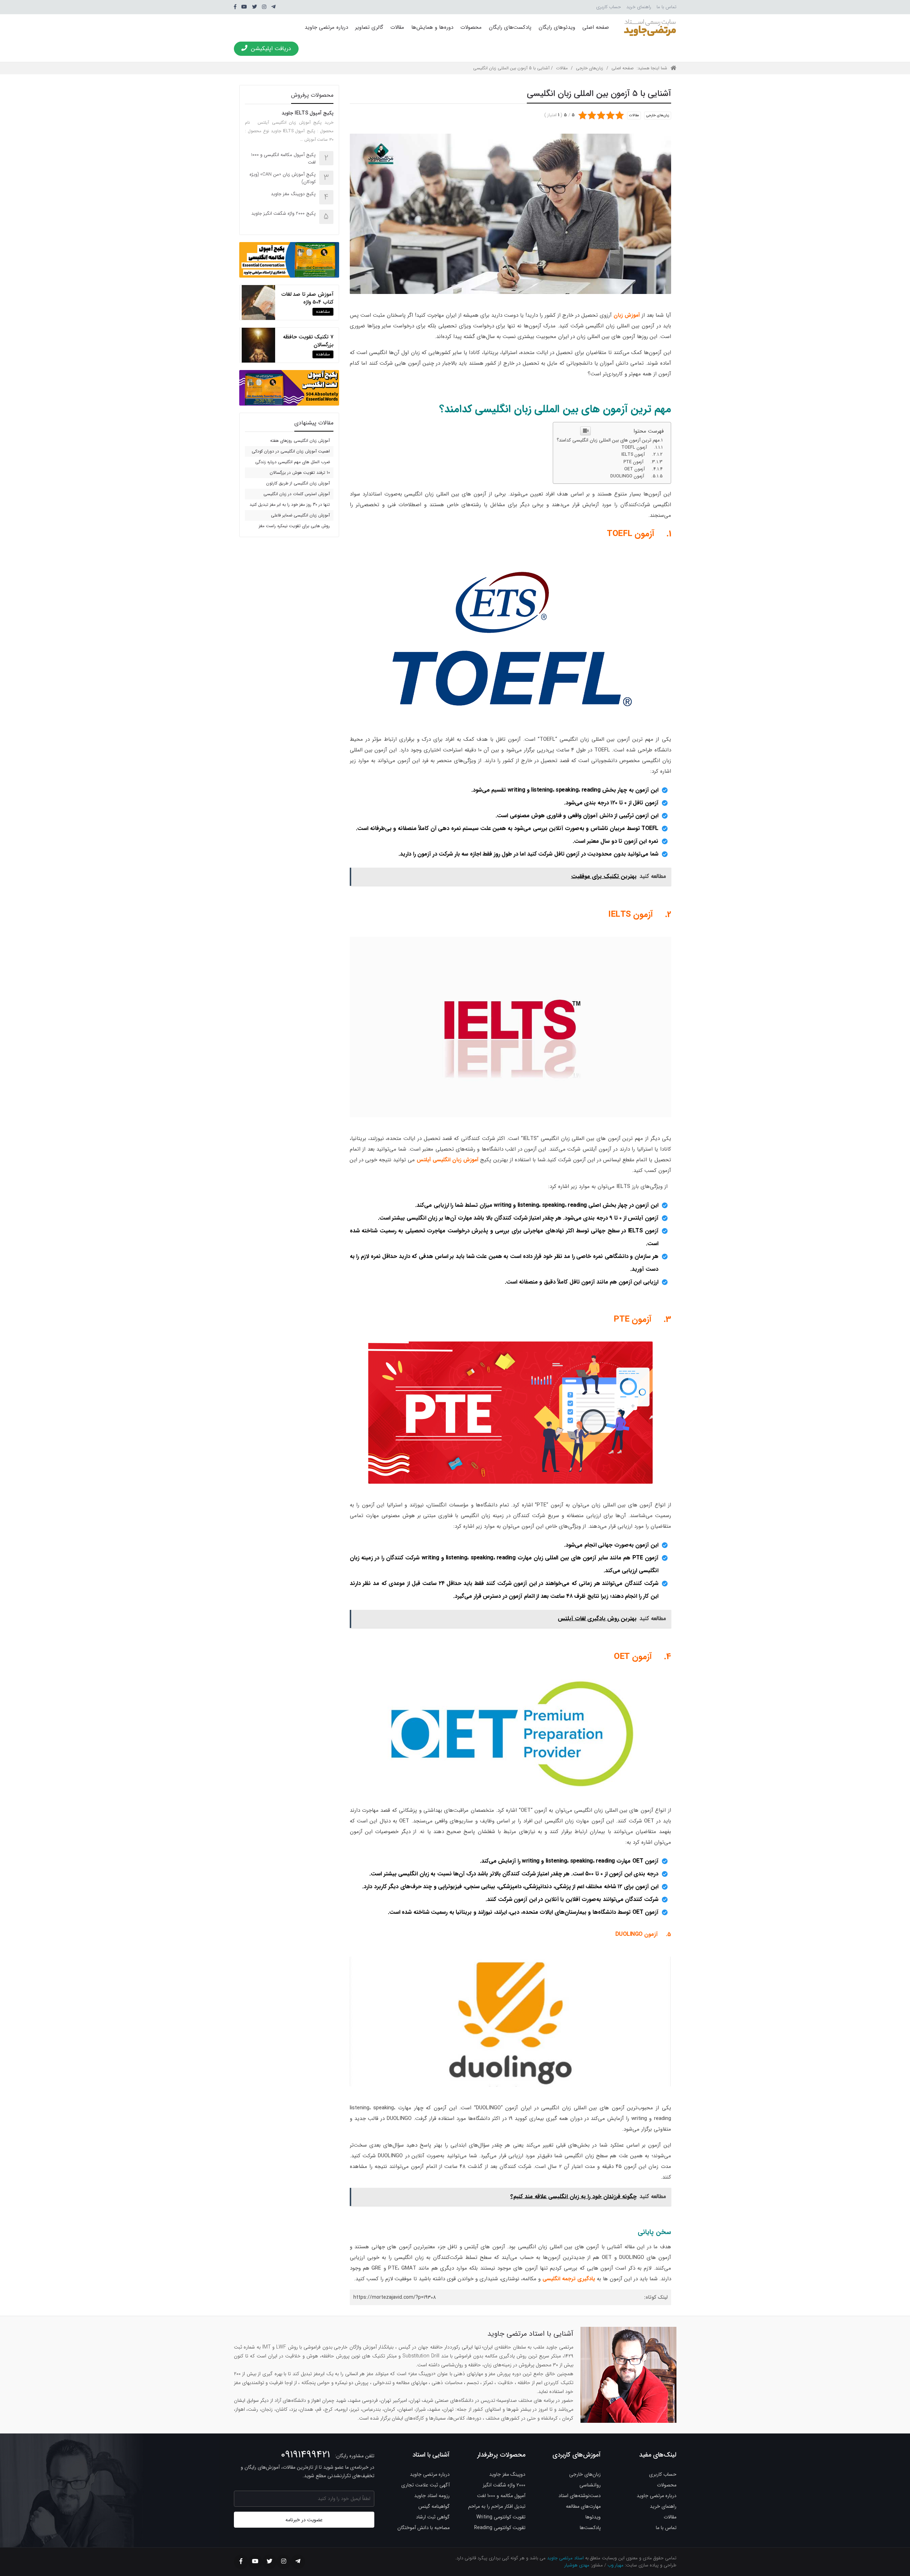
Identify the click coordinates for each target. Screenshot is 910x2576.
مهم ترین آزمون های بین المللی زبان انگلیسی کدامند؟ (608, 440)
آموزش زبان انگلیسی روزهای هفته (300, 441)
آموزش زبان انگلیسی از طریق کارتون (298, 483)
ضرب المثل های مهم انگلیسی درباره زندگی (293, 462)
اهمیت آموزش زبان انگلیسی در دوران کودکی (291, 451)
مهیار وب (615, 2565)
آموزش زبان (627, 315)
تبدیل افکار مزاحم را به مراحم (497, 2506)
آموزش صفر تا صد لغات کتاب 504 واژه (307, 298)
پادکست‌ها (590, 2528)
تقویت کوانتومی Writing (501, 2517)
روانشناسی (590, 2485)
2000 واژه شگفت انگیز (504, 2485)
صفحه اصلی (596, 27)
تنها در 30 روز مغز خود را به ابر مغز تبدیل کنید (290, 505)
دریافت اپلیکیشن (271, 49)
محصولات (471, 27)
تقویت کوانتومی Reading (500, 2528)
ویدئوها (593, 2517)
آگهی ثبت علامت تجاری (425, 2485)
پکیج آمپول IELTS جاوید (307, 113)
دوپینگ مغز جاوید (507, 2474)
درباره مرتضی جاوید (326, 27)
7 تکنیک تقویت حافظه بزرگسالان (308, 341)
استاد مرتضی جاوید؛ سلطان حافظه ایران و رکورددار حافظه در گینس (650, 27)
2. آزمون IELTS (639, 455)
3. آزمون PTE (639, 462)
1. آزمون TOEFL (639, 448)
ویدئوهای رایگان (557, 27)
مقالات (397, 27)
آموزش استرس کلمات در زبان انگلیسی (297, 494)
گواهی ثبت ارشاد (433, 2517)
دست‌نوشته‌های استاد (580, 2496)
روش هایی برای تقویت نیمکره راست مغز (294, 526)
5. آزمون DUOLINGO (633, 476)
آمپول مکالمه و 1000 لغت (501, 2496)
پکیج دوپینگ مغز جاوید (293, 194)
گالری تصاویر (369, 27)
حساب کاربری (609, 7)
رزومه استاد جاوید (432, 2496)
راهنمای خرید (639, 7)
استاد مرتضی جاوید (565, 2558)
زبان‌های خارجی (590, 68)
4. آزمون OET (640, 469)
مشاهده (323, 312)
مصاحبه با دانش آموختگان (424, 2528)
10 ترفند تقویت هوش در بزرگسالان (300, 473)
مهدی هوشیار (577, 2565)
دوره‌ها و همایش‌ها (432, 27)
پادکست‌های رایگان (510, 27)
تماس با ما (667, 7)
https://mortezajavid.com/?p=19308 (395, 2297)
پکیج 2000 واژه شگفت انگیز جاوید (283, 213)
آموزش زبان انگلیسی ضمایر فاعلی (300, 515)
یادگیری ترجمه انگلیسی (569, 2279)
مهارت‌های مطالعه (583, 2506)
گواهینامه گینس (434, 2506)
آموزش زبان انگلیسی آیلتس (448, 1160)
